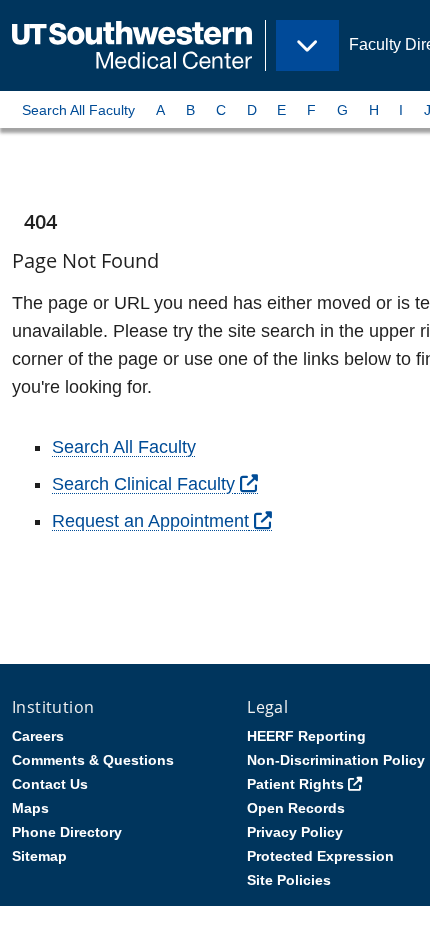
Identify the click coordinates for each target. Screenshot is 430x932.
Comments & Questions (93, 760)
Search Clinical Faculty (143, 484)
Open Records (296, 808)
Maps (30, 808)
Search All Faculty (78, 110)
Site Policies (289, 880)
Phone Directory (67, 832)
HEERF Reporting (306, 736)
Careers (38, 736)
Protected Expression (320, 856)
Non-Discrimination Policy (336, 760)
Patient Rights (295, 784)
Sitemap (39, 856)
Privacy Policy (295, 832)
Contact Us (50, 784)
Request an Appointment (150, 521)
